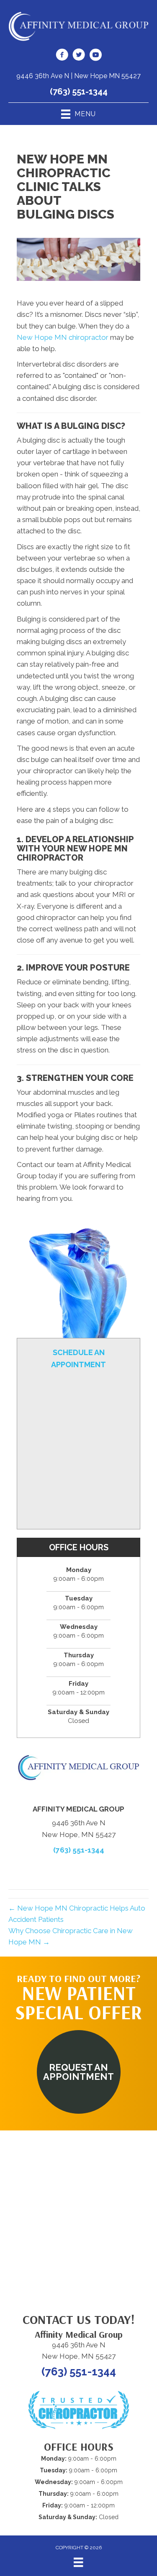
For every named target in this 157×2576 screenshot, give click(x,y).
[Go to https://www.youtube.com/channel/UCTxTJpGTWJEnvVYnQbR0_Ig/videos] (95, 56)
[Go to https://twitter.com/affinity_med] (79, 56)
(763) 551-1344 (79, 92)
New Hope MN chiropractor (63, 337)
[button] (79, 2072)
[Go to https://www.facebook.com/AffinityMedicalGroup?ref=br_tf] (62, 56)
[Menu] (78, 2562)
